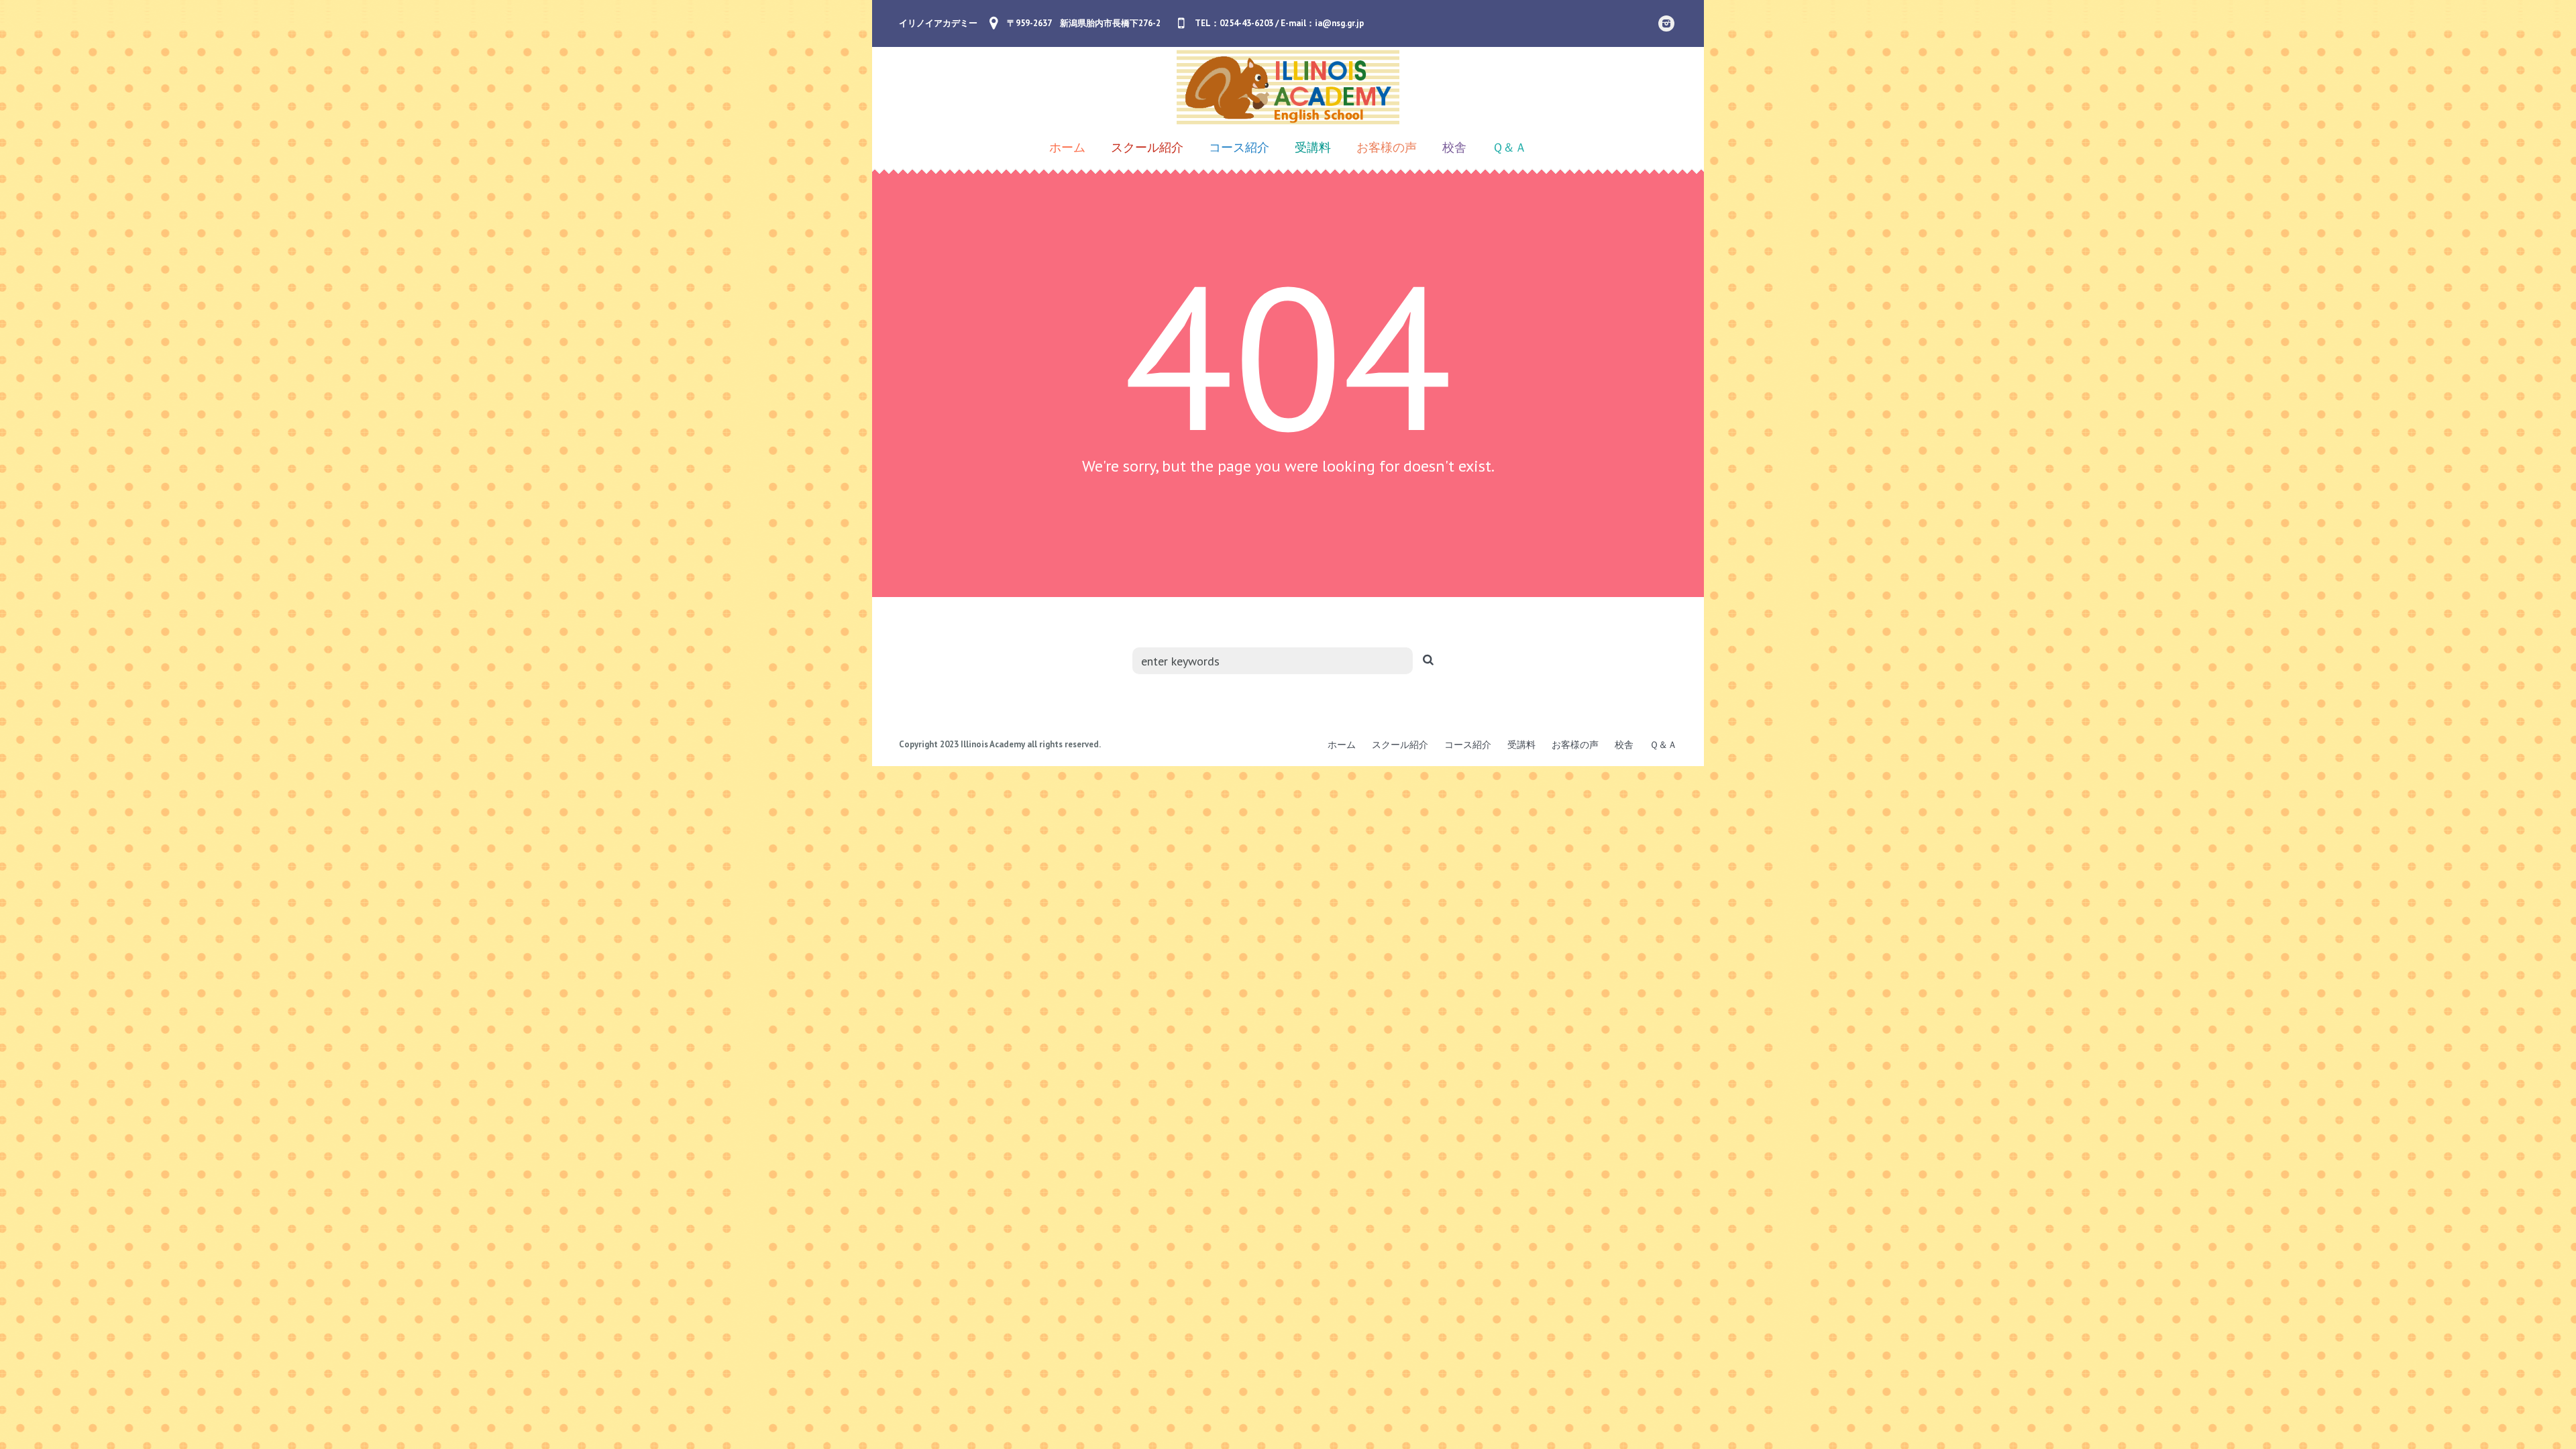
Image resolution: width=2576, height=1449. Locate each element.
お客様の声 (1575, 745)
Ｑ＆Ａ (1663, 745)
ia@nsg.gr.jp (1339, 23)
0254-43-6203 (1246, 23)
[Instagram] (1666, 23)
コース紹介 (1468, 745)
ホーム (1342, 745)
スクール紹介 (1400, 745)
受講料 (1521, 745)
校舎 (1624, 745)
